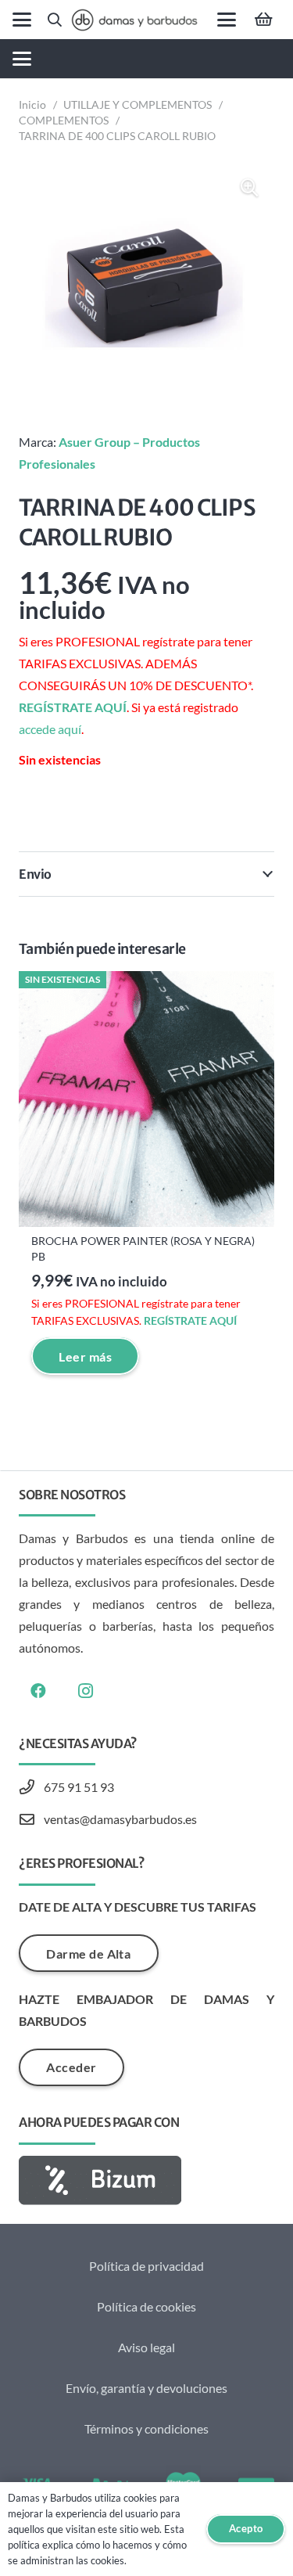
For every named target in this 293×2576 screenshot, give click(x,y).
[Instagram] (85, 1691)
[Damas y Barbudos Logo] (134, 20)
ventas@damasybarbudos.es (120, 1819)
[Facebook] (38, 1691)
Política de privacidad (146, 2266)
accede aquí (50, 729)
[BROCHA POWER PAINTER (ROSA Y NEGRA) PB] (146, 1099)
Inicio (32, 104)
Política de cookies (146, 2306)
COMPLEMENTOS (64, 120)
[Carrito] (263, 20)
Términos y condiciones (146, 2428)
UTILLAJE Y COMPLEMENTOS (138, 104)
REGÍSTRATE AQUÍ (73, 707)
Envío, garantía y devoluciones (146, 2388)
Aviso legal (146, 2347)
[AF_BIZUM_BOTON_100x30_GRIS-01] (146, 2180)
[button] (22, 20)
